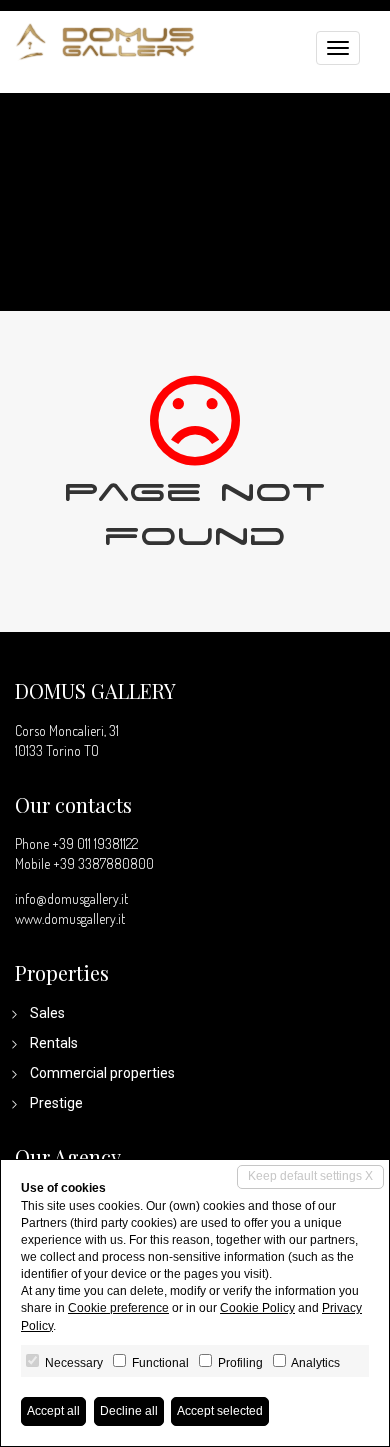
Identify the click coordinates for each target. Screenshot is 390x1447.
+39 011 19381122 (95, 843)
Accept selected (220, 1411)
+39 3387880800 (103, 863)
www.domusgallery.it (70, 918)
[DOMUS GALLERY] (105, 39)
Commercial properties (102, 1073)
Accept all (53, 1411)
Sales (47, 1013)
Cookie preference (118, 1308)
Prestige (56, 1103)
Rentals (54, 1043)
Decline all (129, 1411)
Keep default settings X (310, 1176)
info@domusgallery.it (71, 898)
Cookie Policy (257, 1308)
